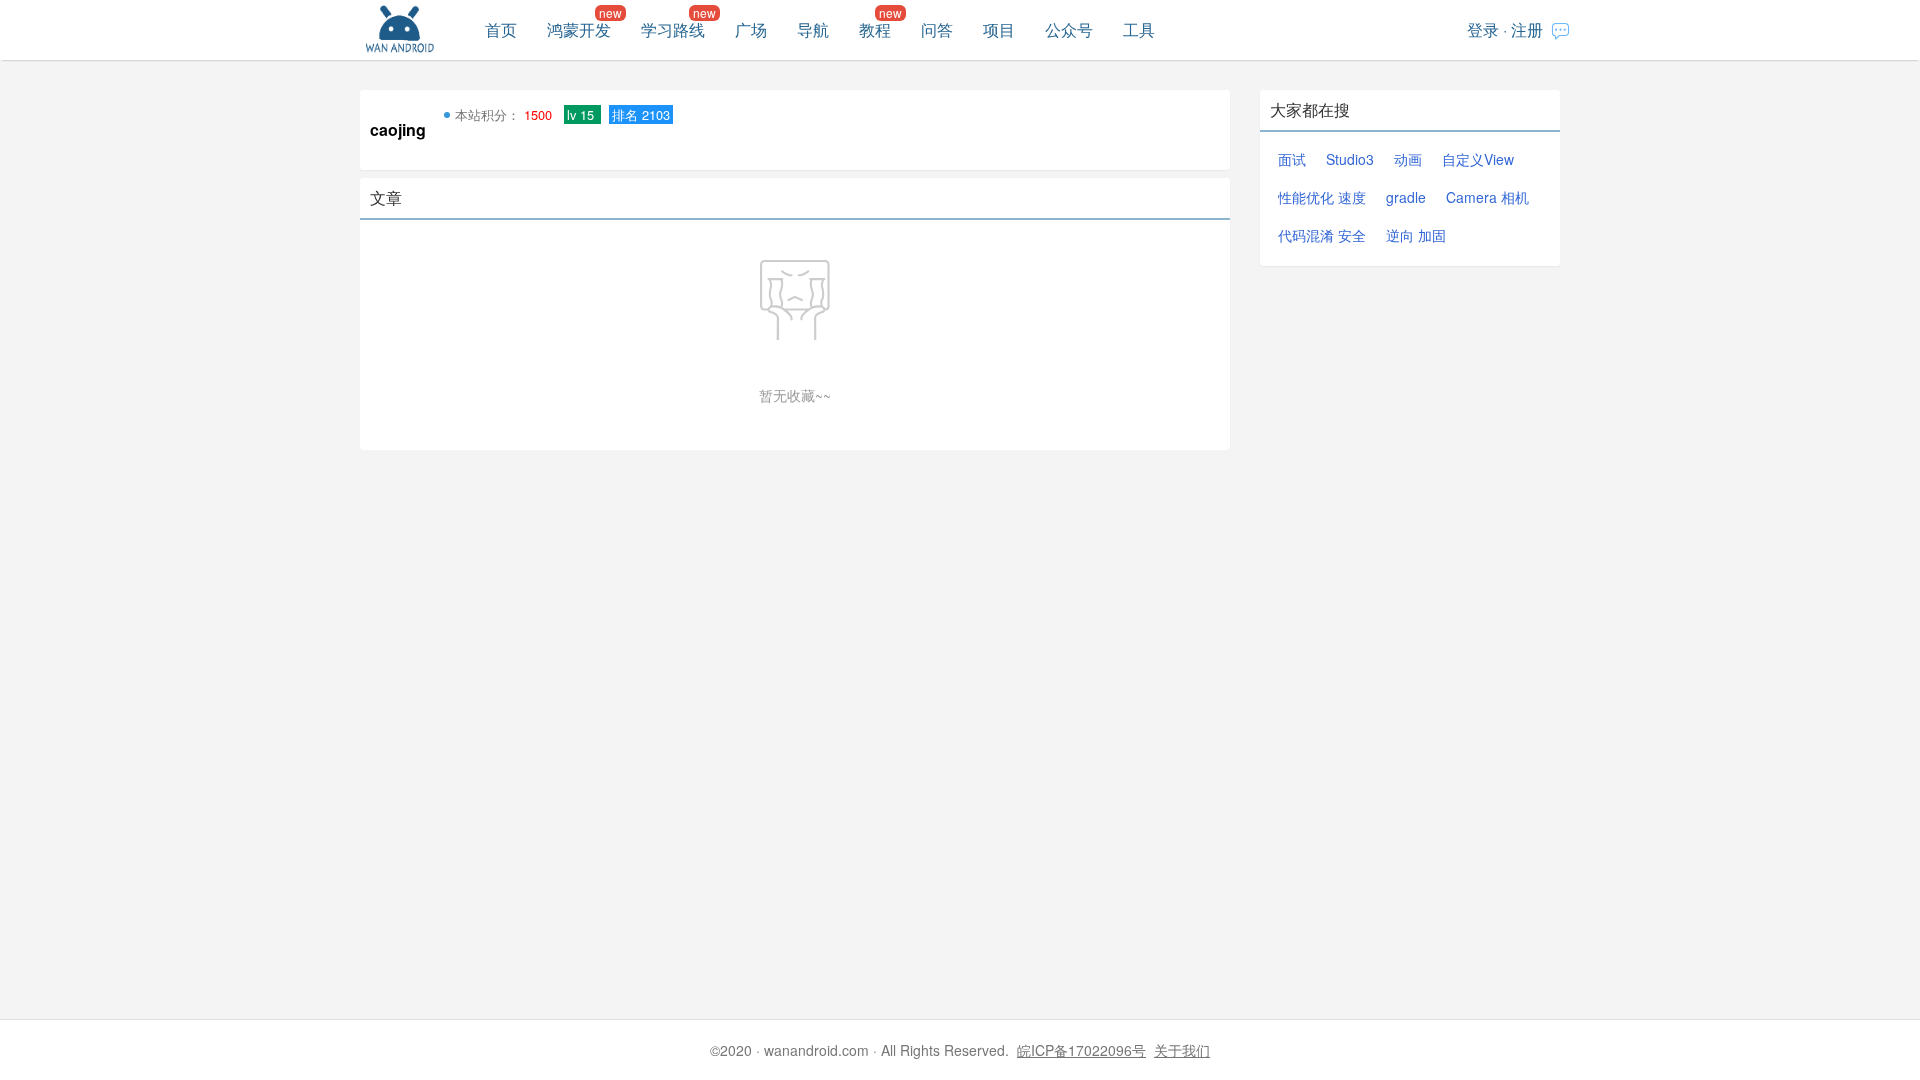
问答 (937, 29)
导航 (813, 29)
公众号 (1069, 29)
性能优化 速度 (1322, 197)
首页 (501, 29)
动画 (1408, 159)
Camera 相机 (1487, 197)
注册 (1527, 29)
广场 (751, 29)
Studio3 (1350, 159)
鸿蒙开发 (579, 29)
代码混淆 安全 (1322, 235)
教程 (875, 29)
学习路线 (673, 29)
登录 (1483, 29)
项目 (999, 29)
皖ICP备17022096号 (1081, 1050)
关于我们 (1182, 1050)
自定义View (1478, 159)
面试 (1292, 159)
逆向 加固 (1416, 235)
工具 (1139, 29)
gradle (1406, 197)
